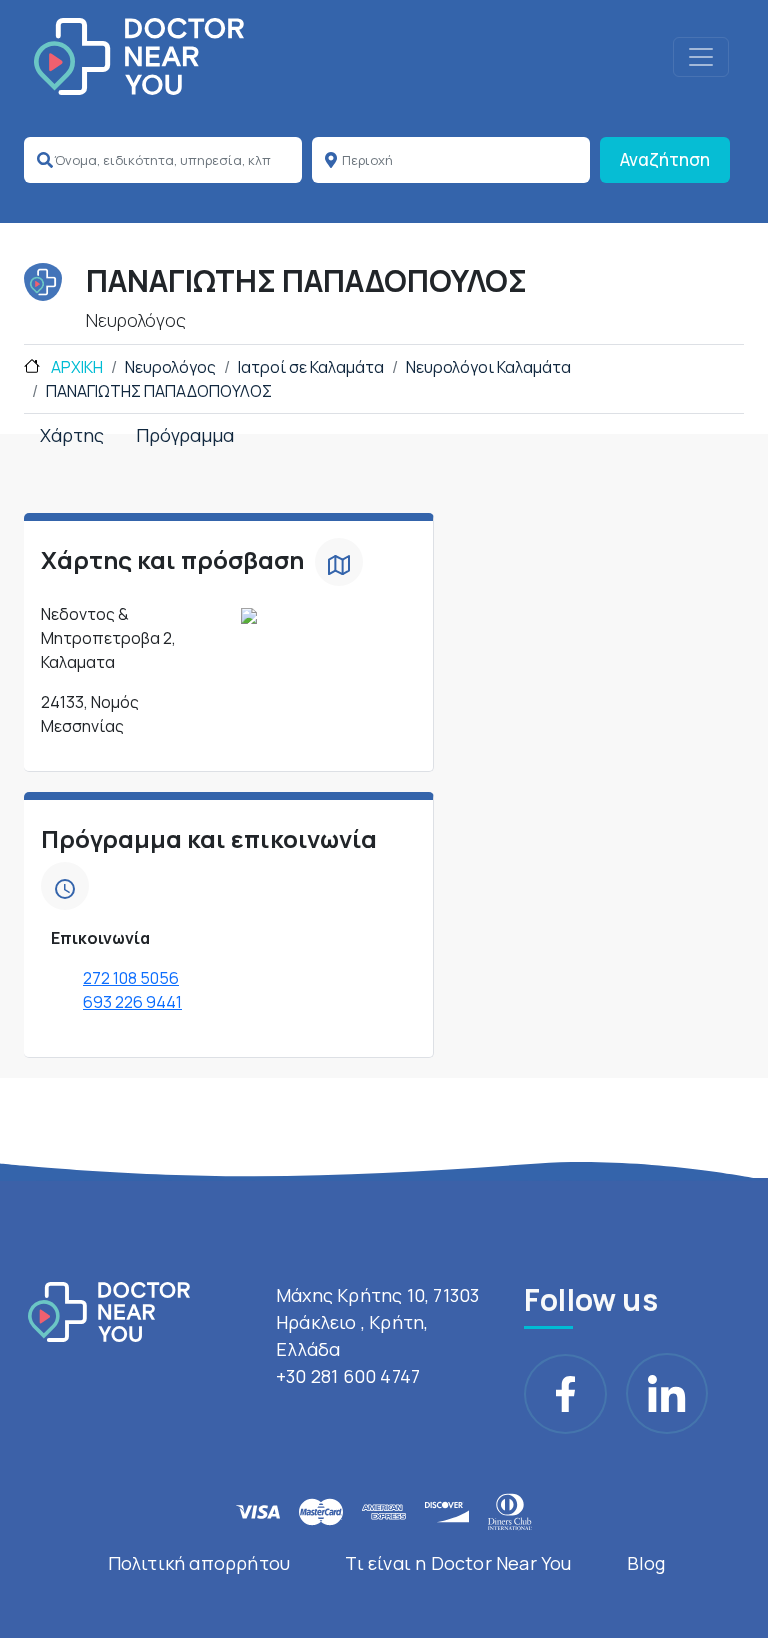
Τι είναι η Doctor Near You (458, 1563)
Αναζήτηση (665, 159)
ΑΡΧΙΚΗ (75, 367)
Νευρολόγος (170, 367)
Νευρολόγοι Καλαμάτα (488, 367)
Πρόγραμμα (185, 435)
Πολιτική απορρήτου (199, 1563)
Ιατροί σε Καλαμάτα (311, 367)
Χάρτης (72, 435)
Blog (646, 1563)
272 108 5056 (131, 978)
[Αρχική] (139, 56)
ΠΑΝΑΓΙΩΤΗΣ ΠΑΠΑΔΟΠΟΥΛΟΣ (159, 391)
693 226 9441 (132, 1002)
